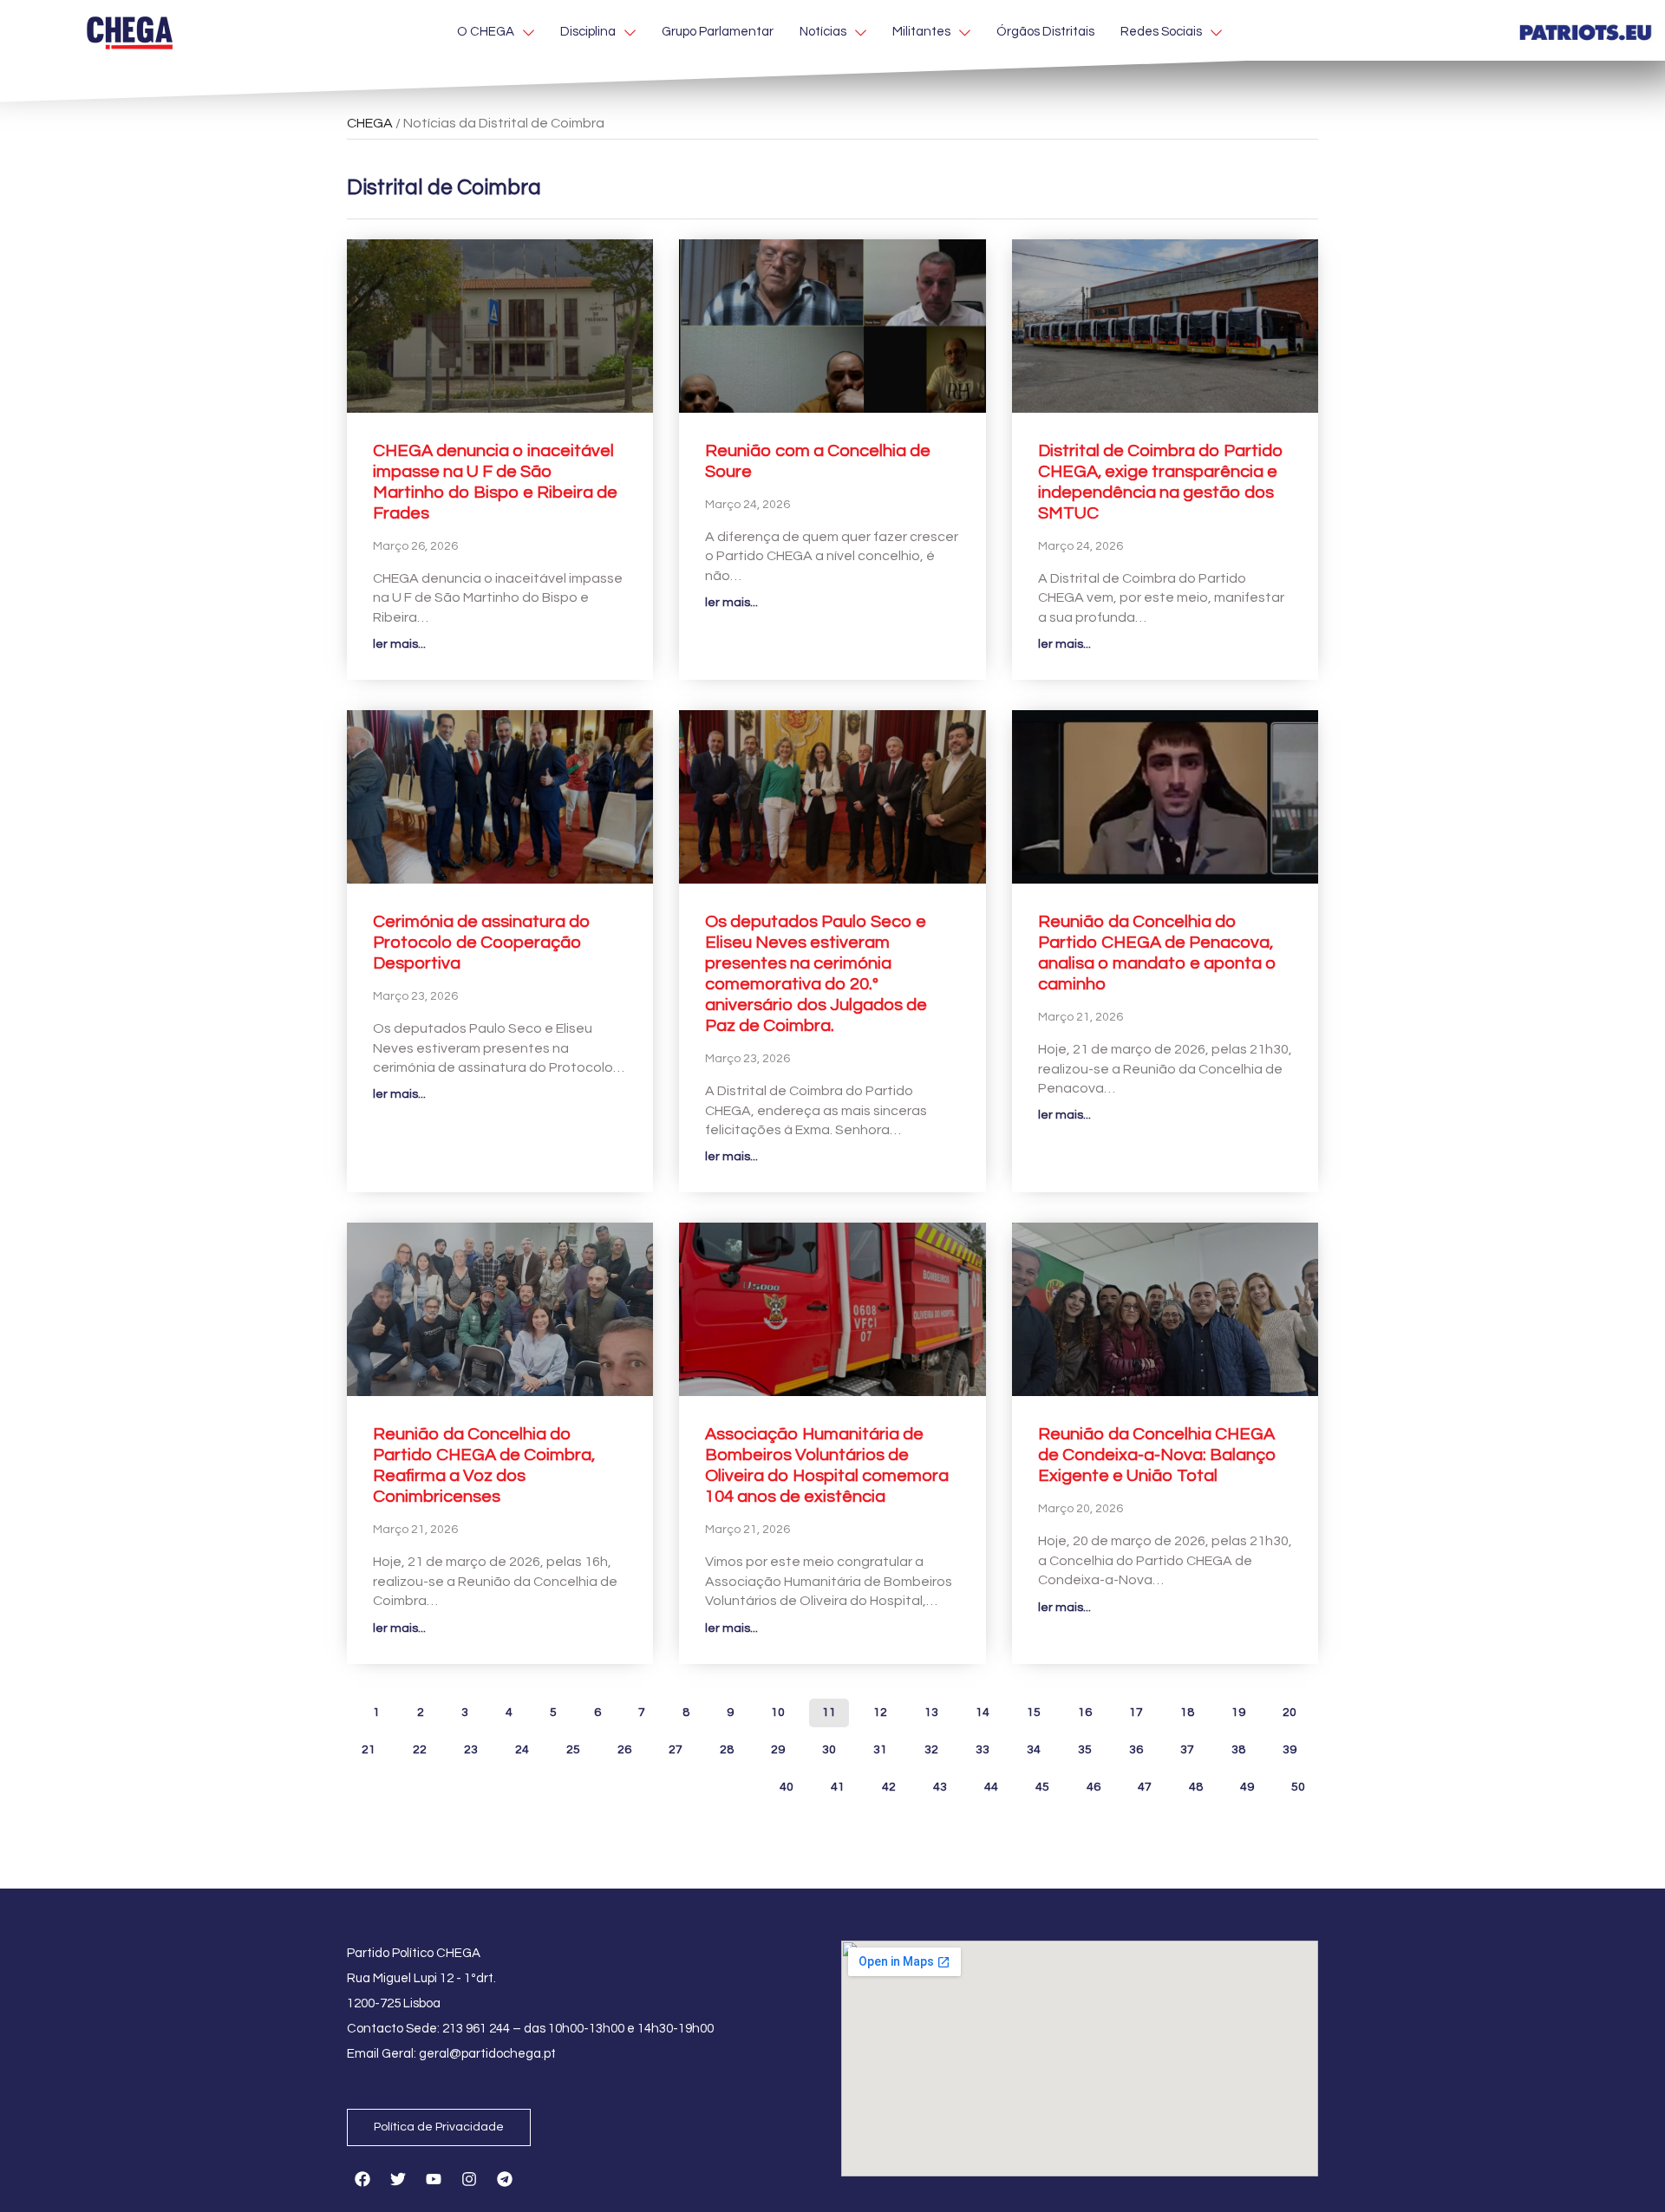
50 (1298, 1783)
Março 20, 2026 (1081, 1509)
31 (880, 1746)
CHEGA (370, 123)
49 (1247, 1783)
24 (522, 1746)
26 (624, 1746)
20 (1289, 1709)
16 (1084, 1709)
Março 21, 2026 (1081, 1017)
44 (991, 1783)
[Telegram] (505, 2179)
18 (1187, 1709)
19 (1238, 1709)
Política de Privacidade (439, 2127)
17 (1136, 1709)
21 (368, 1746)
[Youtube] (434, 2179)
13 (931, 1709)
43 (940, 1783)
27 (675, 1746)
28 (726, 1746)
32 (931, 1746)
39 (1289, 1746)
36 (1136, 1746)
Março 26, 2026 (415, 546)
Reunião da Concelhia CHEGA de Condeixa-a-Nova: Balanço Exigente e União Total (1157, 1455)
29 (777, 1746)
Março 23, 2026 (415, 996)
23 (470, 1746)
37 (1187, 1746)
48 (1195, 1783)
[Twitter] (398, 2179)
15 (1033, 1709)
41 (837, 1783)
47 (1144, 1783)
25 (573, 1746)
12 (880, 1709)
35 (1084, 1746)
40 (786, 1783)
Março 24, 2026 (748, 505)
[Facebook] (362, 2179)
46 (1093, 1783)
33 (982, 1746)
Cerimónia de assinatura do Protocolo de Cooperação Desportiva (482, 943)
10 (777, 1709)
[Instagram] (469, 2179)
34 (1033, 1746)
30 (829, 1746)
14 (982, 1709)
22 (419, 1746)
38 (1238, 1746)
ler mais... (399, 644)
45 (1042, 1783)
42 (888, 1783)
